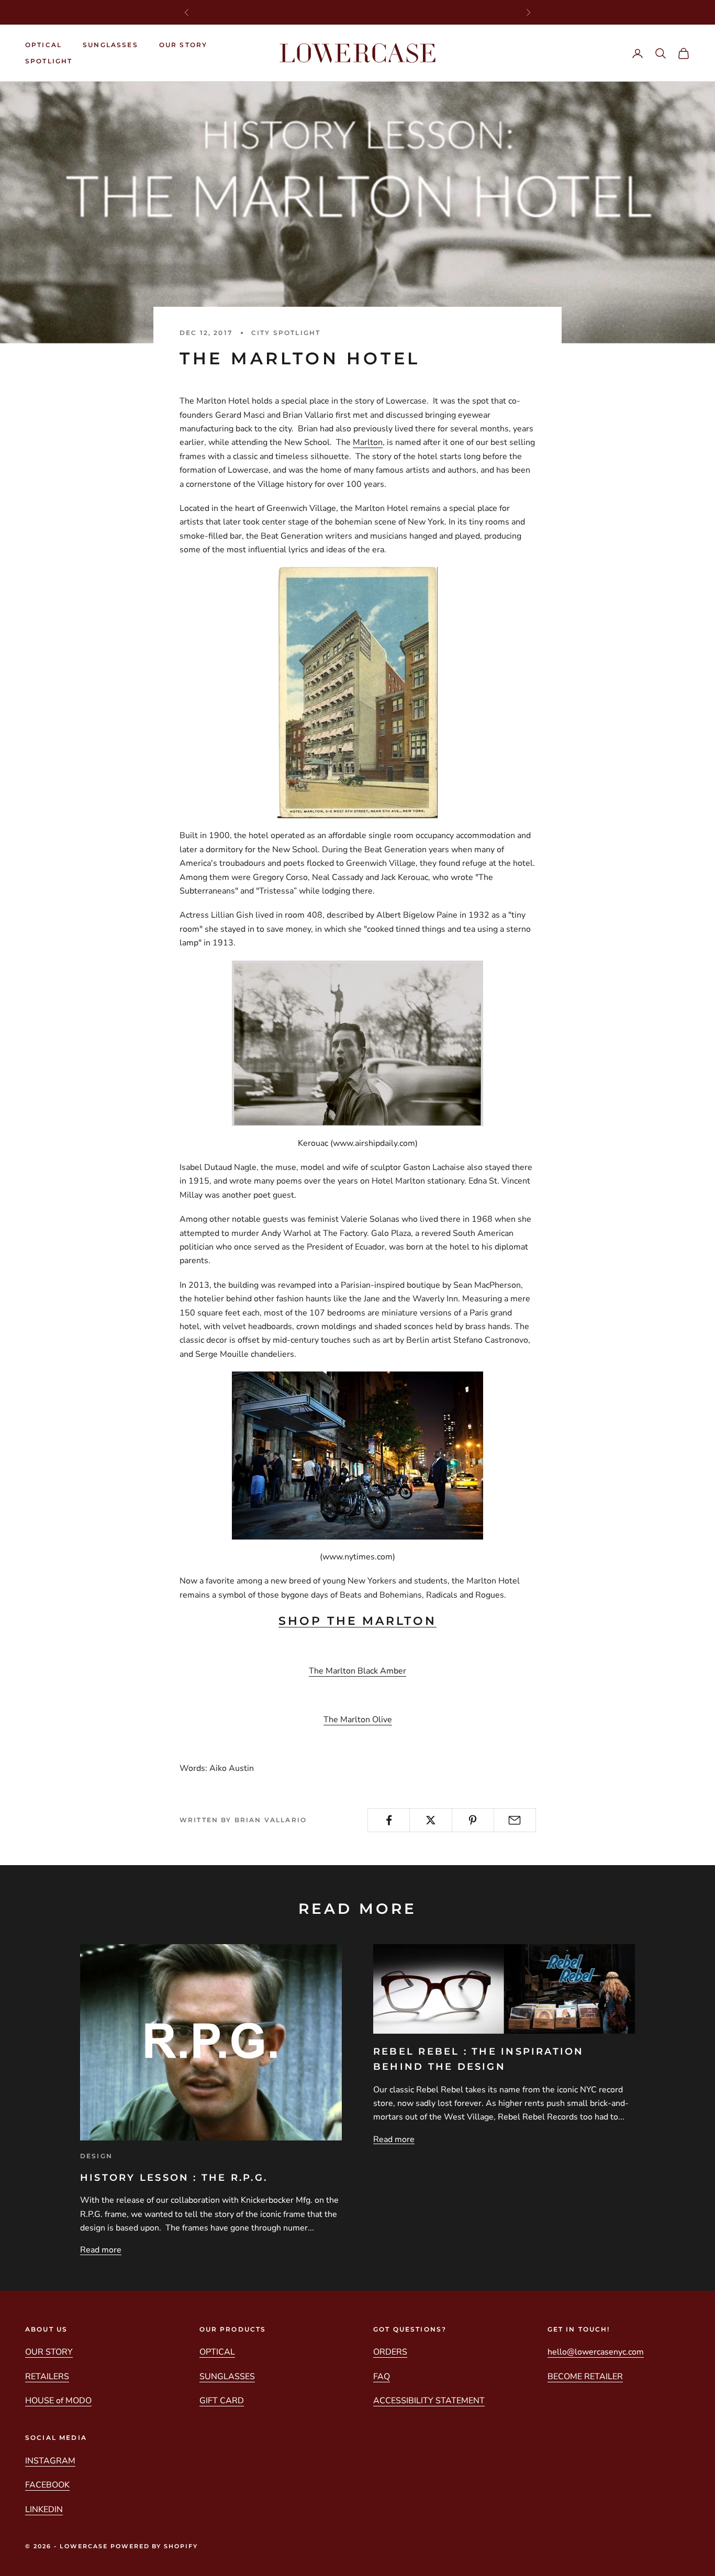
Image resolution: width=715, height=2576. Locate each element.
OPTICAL (43, 45)
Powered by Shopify (154, 2546)
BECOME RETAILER (585, 2377)
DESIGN (96, 2156)
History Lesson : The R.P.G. (174, 2178)
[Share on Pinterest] (473, 1820)
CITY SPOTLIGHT (286, 333)
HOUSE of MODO (58, 2401)
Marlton (368, 442)
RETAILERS (47, 2377)
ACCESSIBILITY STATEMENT (429, 2401)
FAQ (382, 2377)
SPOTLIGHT (49, 61)
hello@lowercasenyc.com (596, 2352)
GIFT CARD (222, 2401)
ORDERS (390, 2352)
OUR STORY (183, 45)
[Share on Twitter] (431, 1820)
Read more (101, 2250)
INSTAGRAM (50, 2461)
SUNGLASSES (110, 45)
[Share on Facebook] (389, 1820)
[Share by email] (515, 1820)
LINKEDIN (44, 2510)
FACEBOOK (47, 2485)
